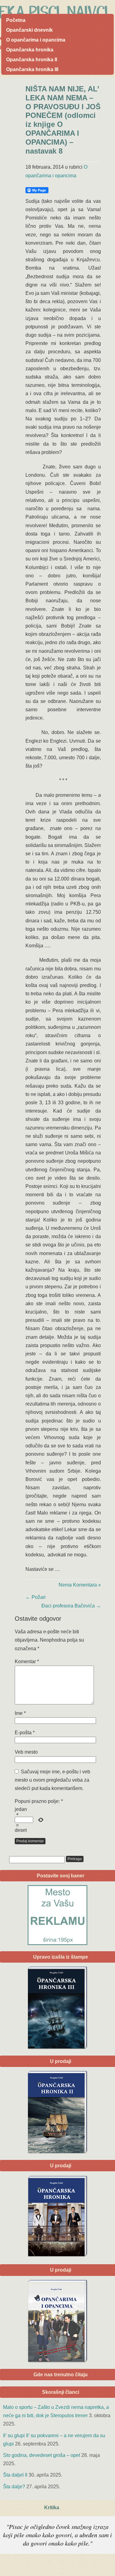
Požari (36, 1597)
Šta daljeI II (15, 2475)
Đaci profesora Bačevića (71, 1606)
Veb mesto (26, 1752)
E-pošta (25, 1733)
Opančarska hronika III (32, 69)
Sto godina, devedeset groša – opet (42, 2455)
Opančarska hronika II (32, 60)
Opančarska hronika (30, 50)
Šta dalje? (14, 2487)
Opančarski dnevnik (29, 30)
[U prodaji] (57, 2321)
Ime (20, 1713)
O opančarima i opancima (36, 40)
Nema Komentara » (80, 1585)
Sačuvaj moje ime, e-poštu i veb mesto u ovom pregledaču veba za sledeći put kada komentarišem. (52, 1780)
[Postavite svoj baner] (57, 1915)
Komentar (27, 1661)
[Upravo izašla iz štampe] (57, 2008)
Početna (16, 20)
